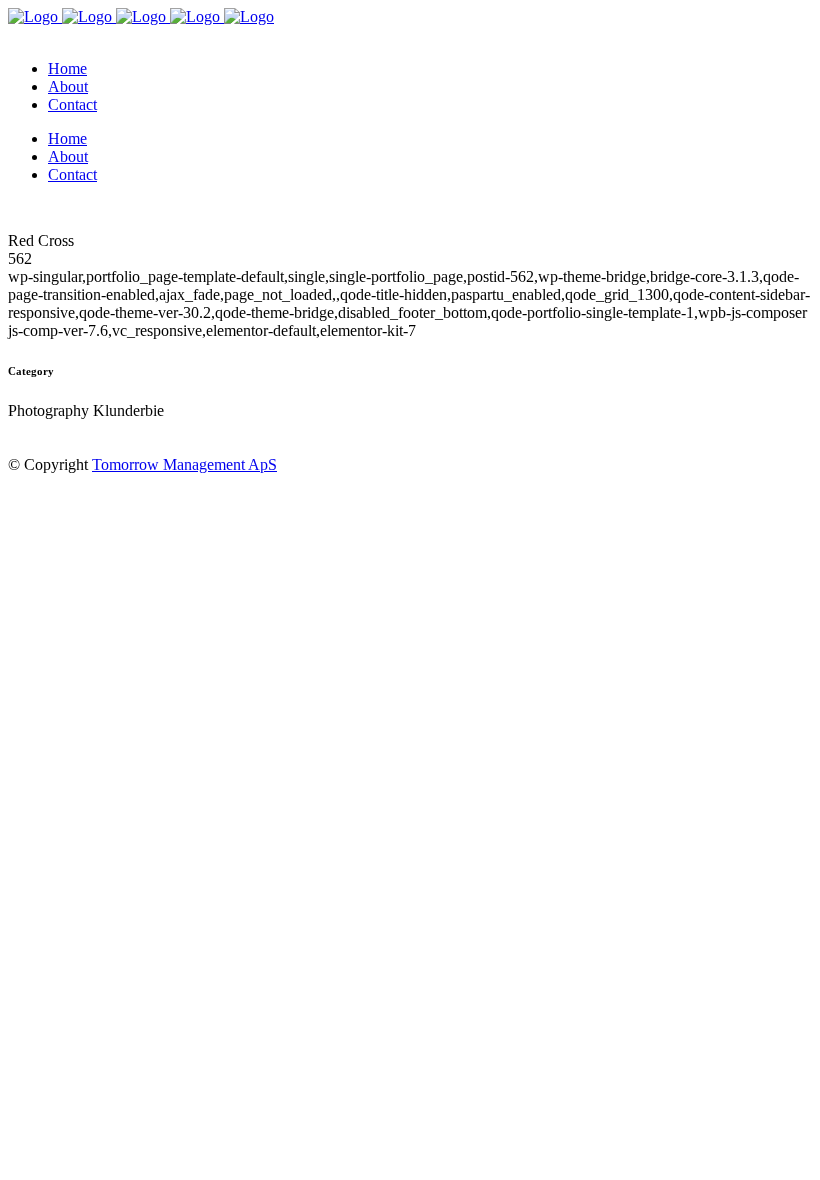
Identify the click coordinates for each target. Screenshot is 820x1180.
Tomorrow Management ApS (184, 464)
